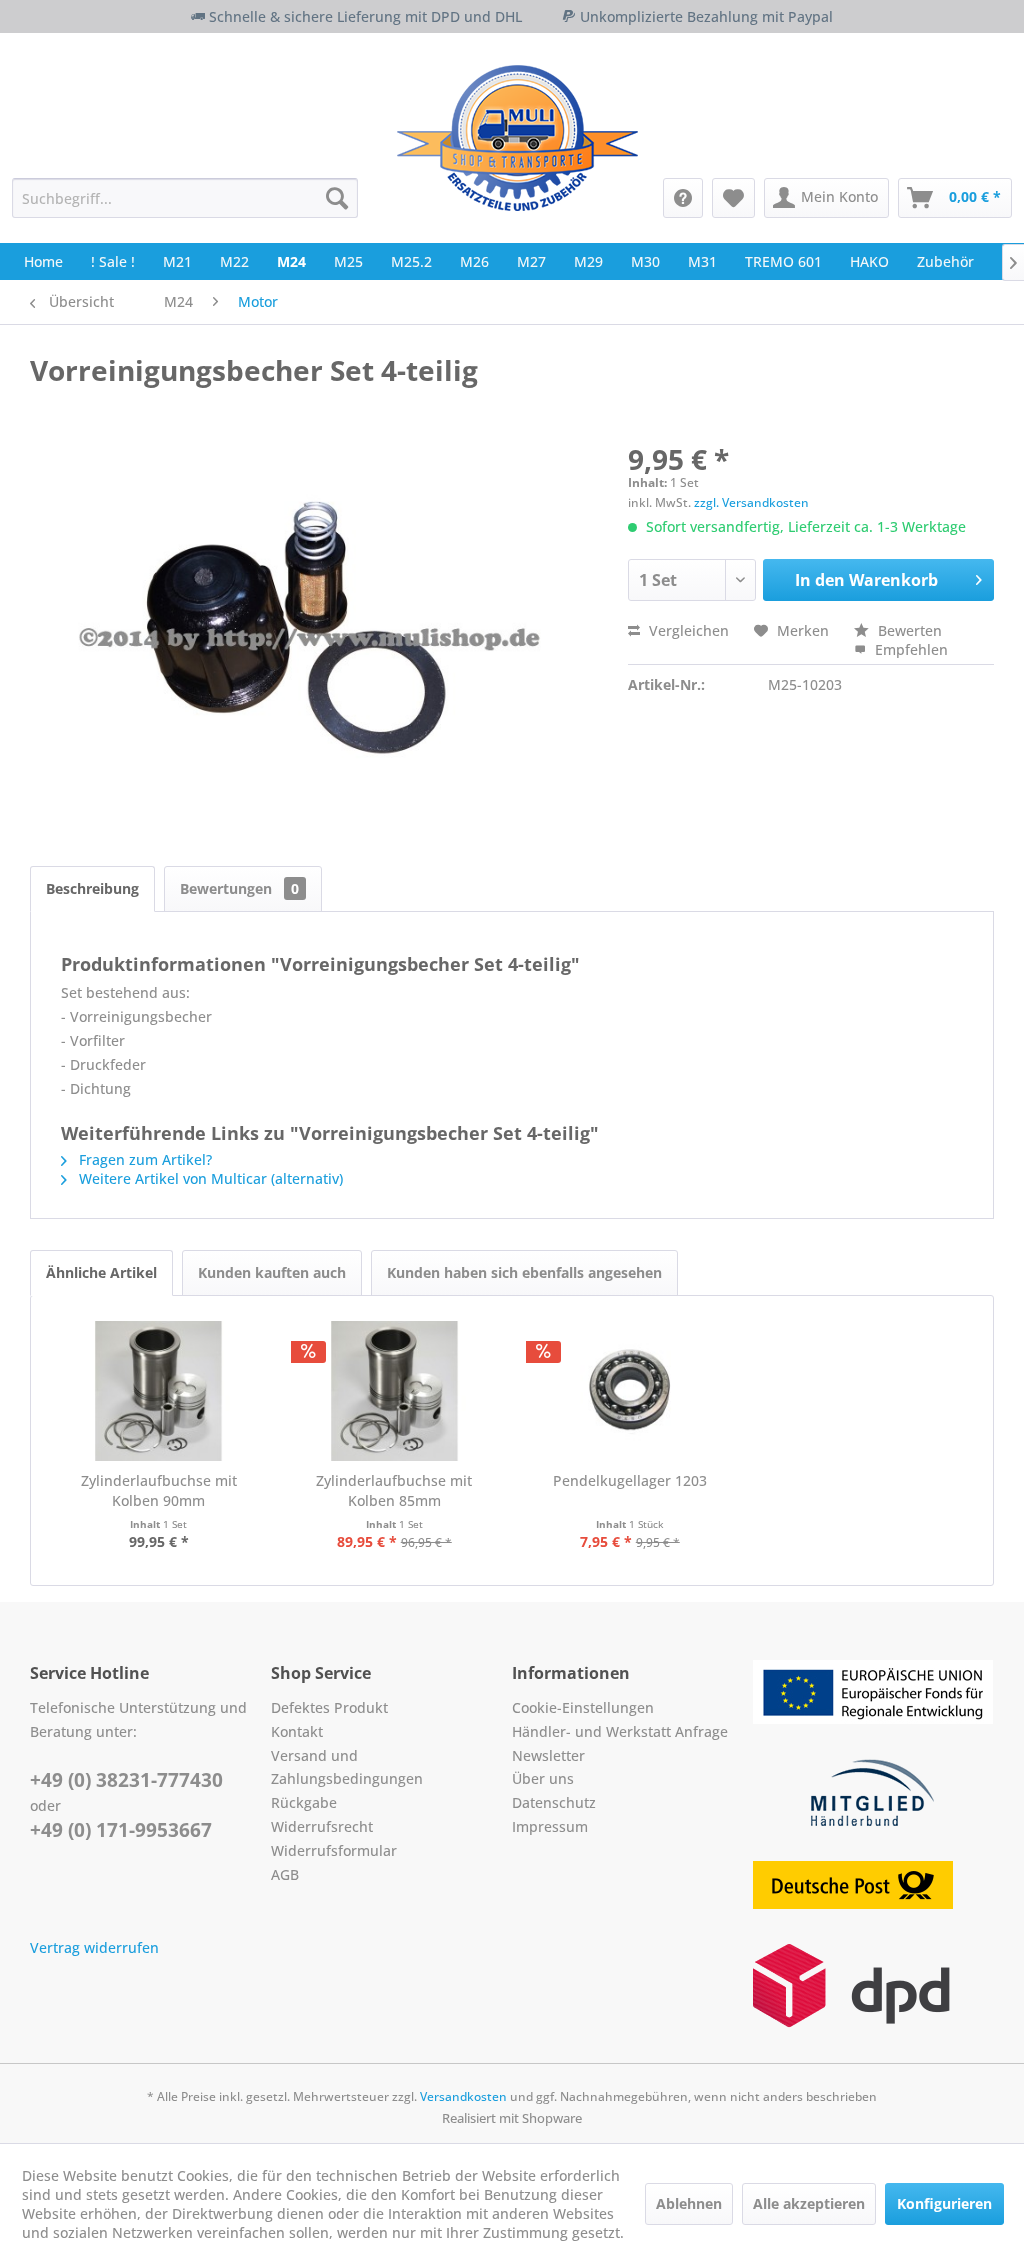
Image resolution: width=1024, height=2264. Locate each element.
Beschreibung (92, 888)
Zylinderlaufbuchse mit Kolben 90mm (159, 1490)
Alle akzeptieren (809, 2203)
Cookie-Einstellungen (583, 1707)
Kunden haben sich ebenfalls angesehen (524, 1272)
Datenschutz (554, 1802)
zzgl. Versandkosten (751, 502)
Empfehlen (909, 649)
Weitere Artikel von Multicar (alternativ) (209, 1178)
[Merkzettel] (733, 198)
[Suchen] (337, 198)
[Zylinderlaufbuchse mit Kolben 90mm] (159, 1391)
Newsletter (548, 1755)
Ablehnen (689, 2203)
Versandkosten (463, 2096)
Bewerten (908, 630)
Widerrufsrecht (322, 1826)
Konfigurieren (944, 2203)
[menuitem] (185, 198)
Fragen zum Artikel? (143, 1159)
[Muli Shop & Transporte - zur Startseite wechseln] (517, 138)
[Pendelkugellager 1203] (630, 1391)
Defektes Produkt (329, 1707)
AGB (285, 1874)
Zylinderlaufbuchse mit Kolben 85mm (394, 1490)
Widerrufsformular (334, 1850)
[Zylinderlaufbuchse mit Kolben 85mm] (395, 1391)
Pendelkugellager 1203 (630, 1480)
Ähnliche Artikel (101, 1272)
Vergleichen (687, 630)
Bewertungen (239, 888)
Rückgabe (304, 1802)
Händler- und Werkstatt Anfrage (620, 1731)
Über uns (543, 1778)
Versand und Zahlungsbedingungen (347, 1767)
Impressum (550, 1826)
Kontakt (297, 1731)
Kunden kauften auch (272, 1272)
